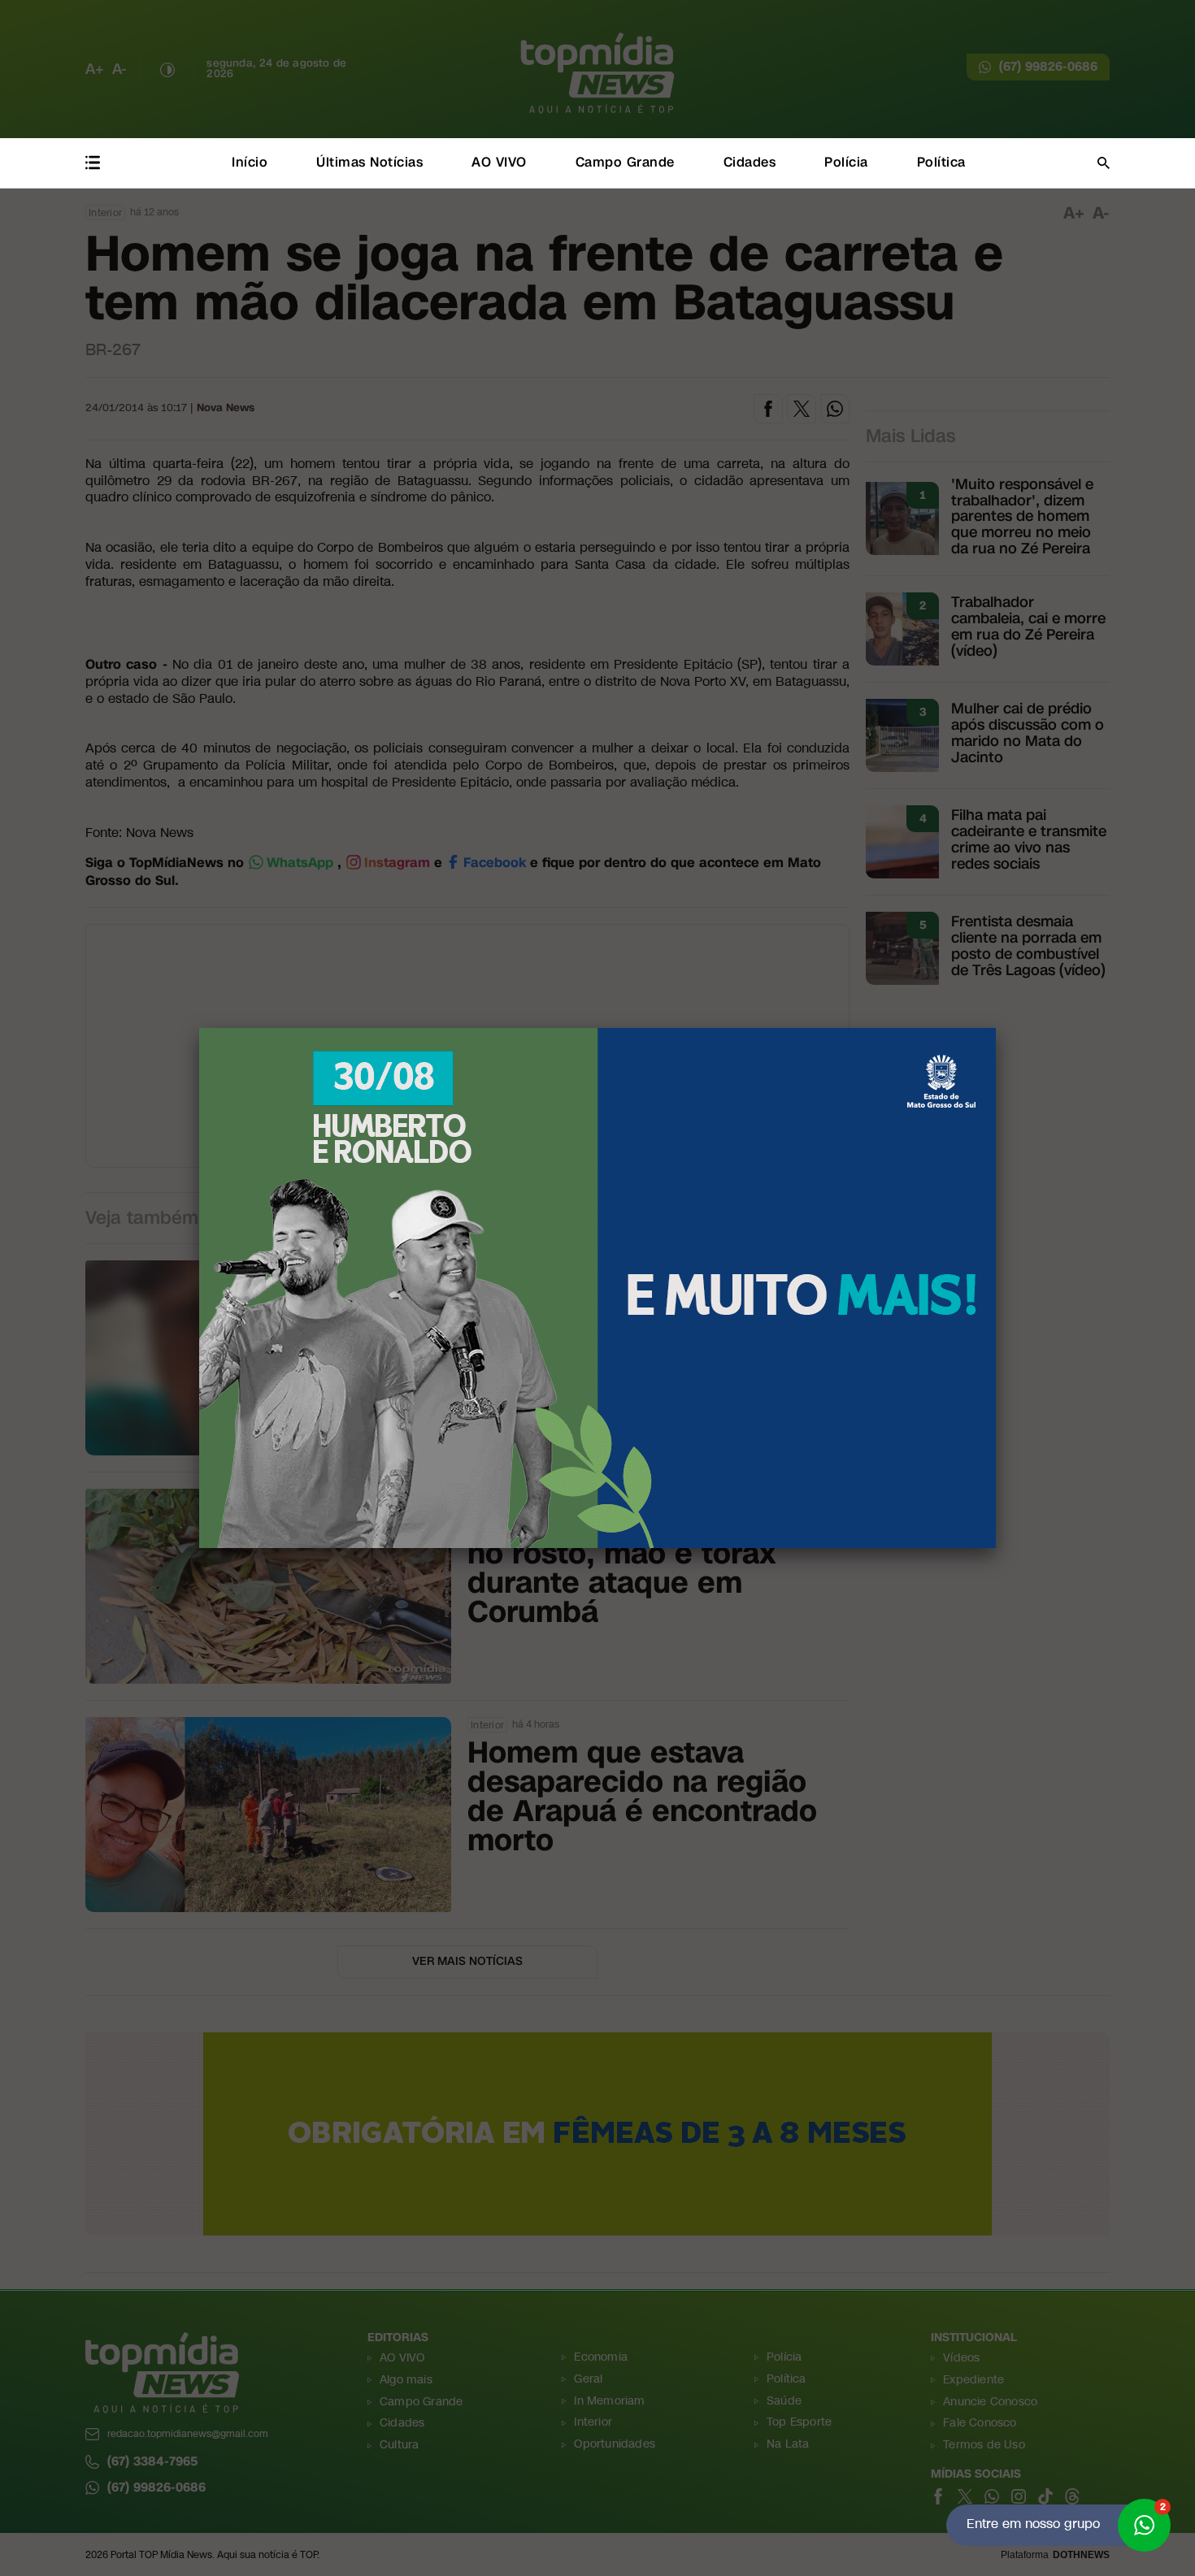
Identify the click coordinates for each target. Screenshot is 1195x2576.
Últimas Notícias (369, 162)
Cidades (750, 162)
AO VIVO (499, 162)
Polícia (846, 162)
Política (941, 162)
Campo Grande (625, 162)
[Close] (996, 1028)
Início (250, 162)
